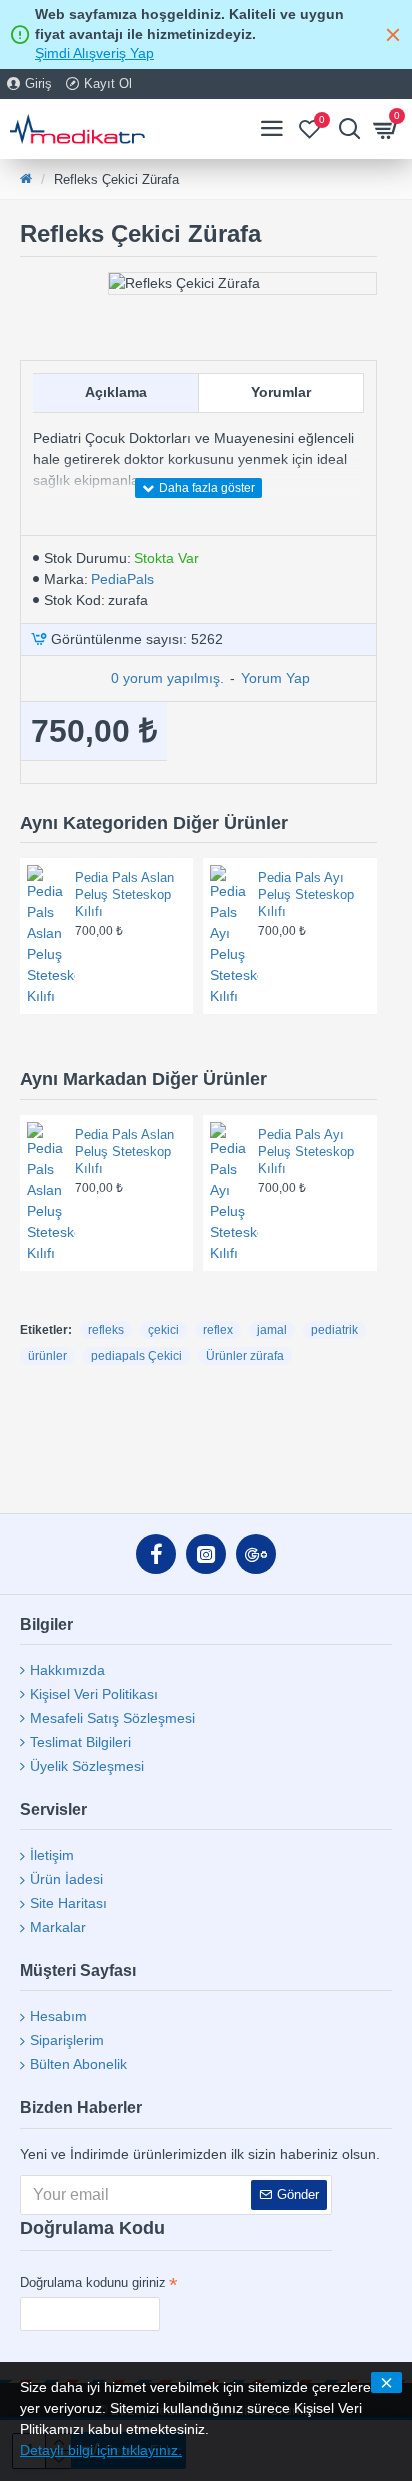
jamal (272, 1330)
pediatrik (334, 1330)
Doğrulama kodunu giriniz (93, 2282)
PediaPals (122, 579)
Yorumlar (281, 392)
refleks (106, 1330)
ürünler (47, 1356)
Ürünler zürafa (245, 1356)
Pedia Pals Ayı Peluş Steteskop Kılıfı (306, 894)
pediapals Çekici (136, 1356)
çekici (163, 1330)
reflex (218, 1330)
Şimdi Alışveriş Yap (94, 53)
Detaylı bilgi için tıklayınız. (101, 2450)
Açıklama (116, 392)
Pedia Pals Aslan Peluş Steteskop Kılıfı (124, 894)
